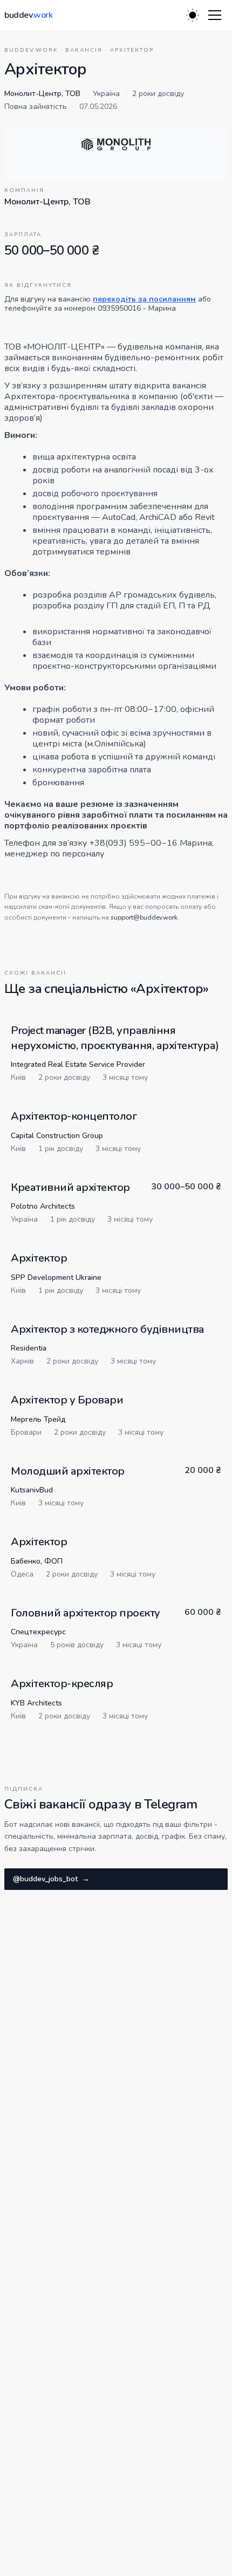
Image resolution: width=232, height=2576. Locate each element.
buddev (29, 15)
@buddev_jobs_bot (51, 1879)
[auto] (193, 15)
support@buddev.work (144, 917)
